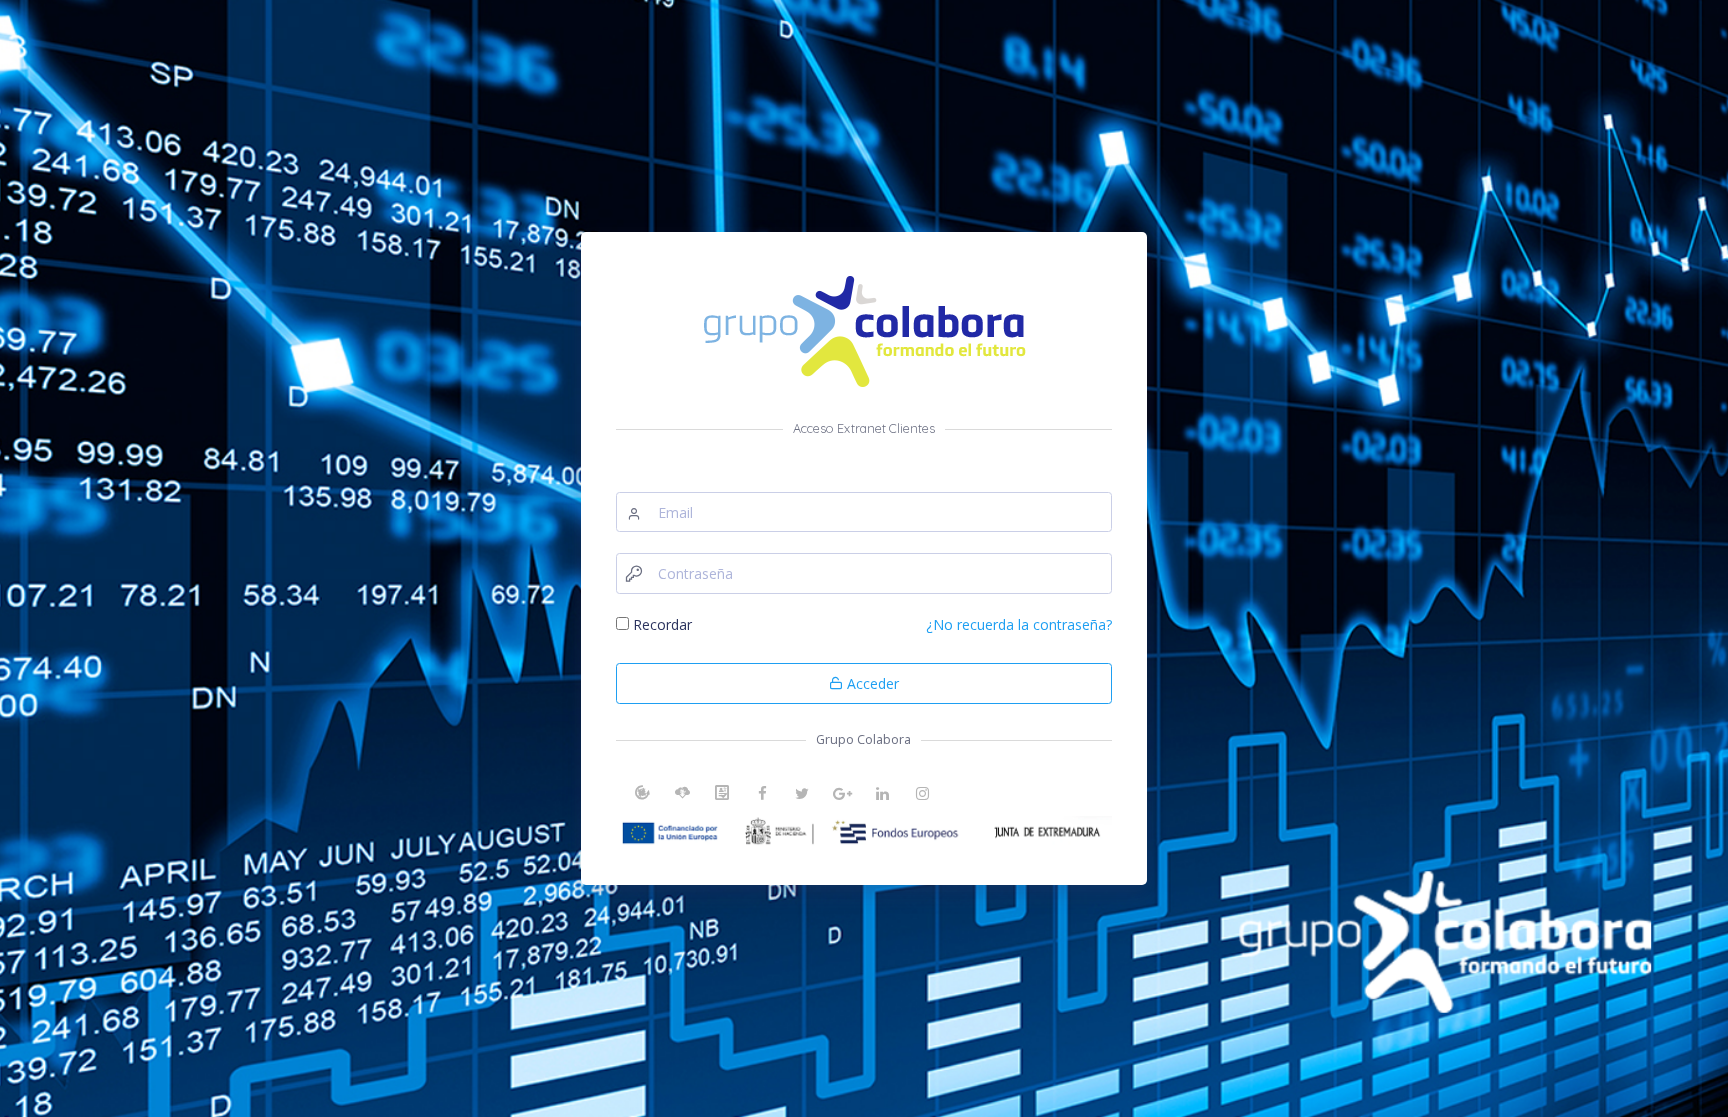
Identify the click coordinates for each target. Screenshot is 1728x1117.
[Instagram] (922, 796)
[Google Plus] (842, 796)
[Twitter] (802, 796)
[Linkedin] (882, 796)
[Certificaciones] (722, 796)
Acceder (871, 683)
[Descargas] (682, 796)
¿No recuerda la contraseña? (1019, 624)
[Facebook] (762, 796)
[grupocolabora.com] (642, 796)
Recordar (662, 624)
